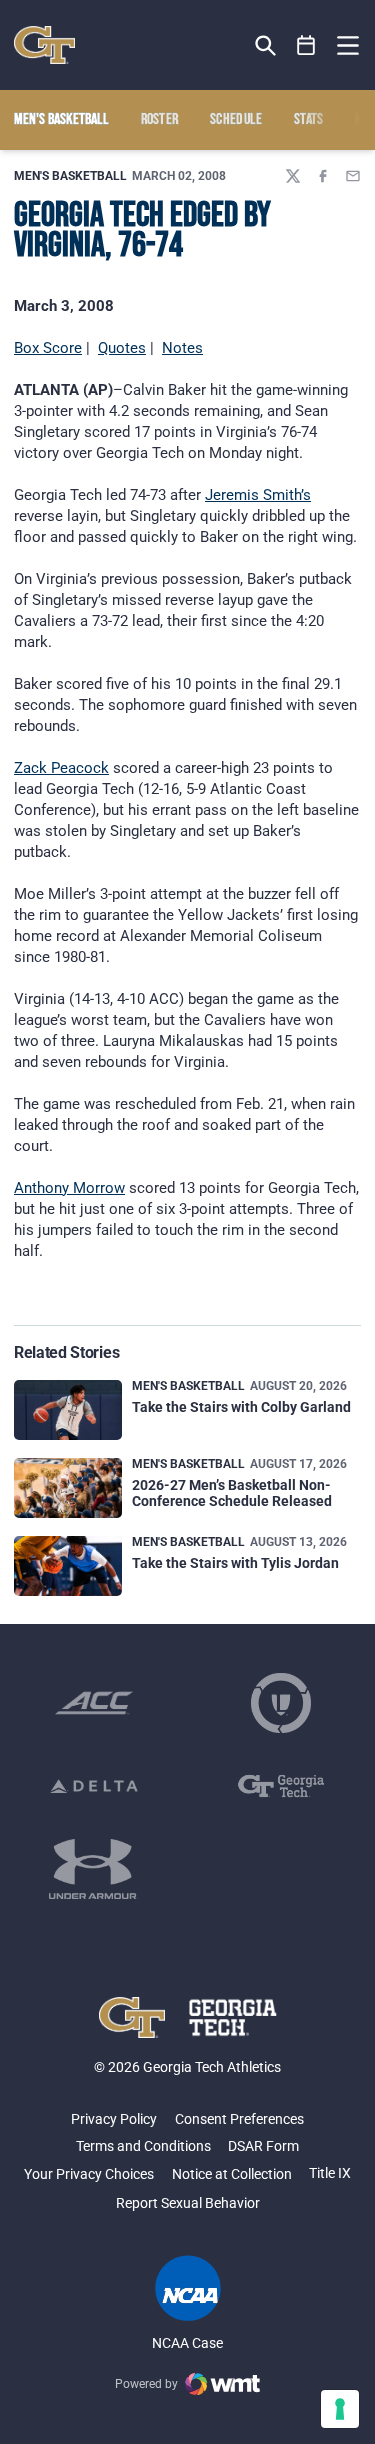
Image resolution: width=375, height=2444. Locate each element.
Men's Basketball (70, 176)
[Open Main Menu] (348, 46)
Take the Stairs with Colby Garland (241, 1407)
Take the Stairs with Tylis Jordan (235, 1563)
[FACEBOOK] (323, 176)
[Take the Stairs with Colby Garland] (68, 1410)
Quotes (122, 348)
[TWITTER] (293, 176)
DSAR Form (263, 2146)
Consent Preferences (239, 2119)
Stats (309, 120)
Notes (182, 348)
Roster (160, 120)
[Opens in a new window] (94, 1703)
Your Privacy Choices (89, 2174)
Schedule (236, 120)
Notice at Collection (232, 2174)
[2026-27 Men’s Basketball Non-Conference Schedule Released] (68, 1488)
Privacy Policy (114, 2119)
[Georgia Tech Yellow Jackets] (44, 45)
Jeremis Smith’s (258, 495)
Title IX (330, 2173)
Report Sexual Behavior (188, 2203)
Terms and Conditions (143, 2146)
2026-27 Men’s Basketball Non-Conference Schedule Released (232, 1492)
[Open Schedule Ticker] (306, 45)
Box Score (48, 348)
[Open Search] (265, 45)
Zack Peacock (61, 768)
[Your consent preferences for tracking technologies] (340, 2409)
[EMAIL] (353, 176)
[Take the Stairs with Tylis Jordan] (68, 1566)
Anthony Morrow (69, 1188)
